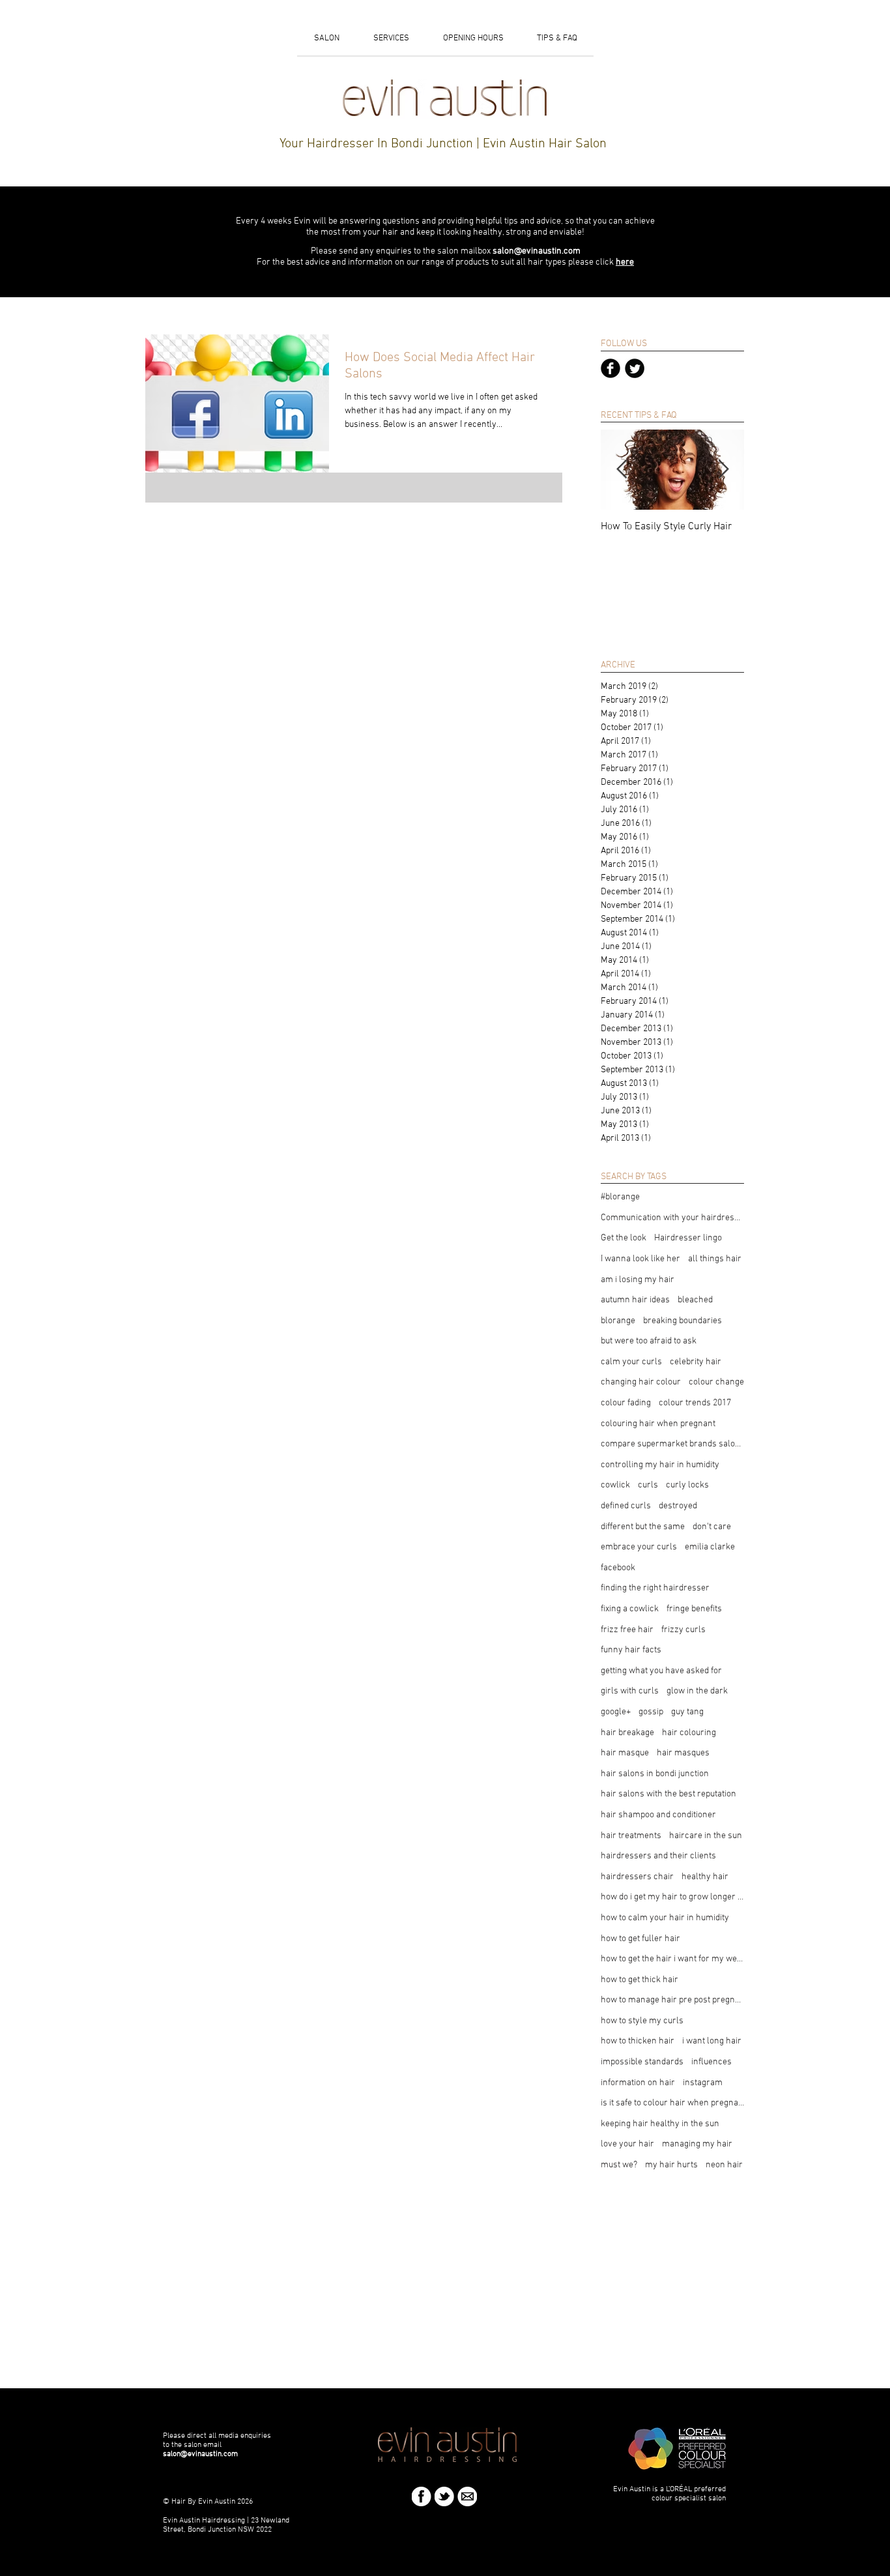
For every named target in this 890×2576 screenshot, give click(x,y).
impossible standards (642, 2062)
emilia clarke (710, 1547)
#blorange (620, 1197)
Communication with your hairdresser (672, 1218)
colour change (716, 1382)
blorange (618, 1321)
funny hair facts (631, 1650)
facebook (618, 1568)
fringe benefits (694, 1609)
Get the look (624, 1238)
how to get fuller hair (640, 1939)
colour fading (626, 1403)
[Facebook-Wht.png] (422, 2496)
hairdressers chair (637, 1877)
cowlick (615, 1485)
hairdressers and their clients (658, 1856)
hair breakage (627, 1733)
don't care (712, 1527)
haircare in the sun (706, 1836)
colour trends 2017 (695, 1403)
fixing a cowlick (630, 1609)
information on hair (638, 2083)
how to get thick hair (639, 1980)
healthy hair (705, 1877)
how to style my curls (642, 2021)
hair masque (625, 1753)
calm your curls (631, 1362)
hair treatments (631, 1836)
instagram (703, 2083)
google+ (616, 1712)
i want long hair (712, 2041)
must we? (619, 2165)
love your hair (627, 2144)
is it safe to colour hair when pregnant (672, 2103)
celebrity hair (696, 1362)
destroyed (678, 1506)
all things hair (715, 1259)
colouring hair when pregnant (658, 1424)
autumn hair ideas (635, 1300)
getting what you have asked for (661, 1671)
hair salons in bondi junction (655, 1774)
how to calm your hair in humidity (665, 1918)
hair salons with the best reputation (668, 1794)
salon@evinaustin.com (537, 251)
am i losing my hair (638, 1280)
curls (648, 1485)
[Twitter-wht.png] (444, 2496)
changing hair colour (641, 1382)
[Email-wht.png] (467, 2496)
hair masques (683, 1753)
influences (711, 2062)
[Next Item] (723, 470)
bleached (695, 1300)
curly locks (687, 1485)
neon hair (724, 2165)
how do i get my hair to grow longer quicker (672, 1897)
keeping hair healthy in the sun (660, 2124)
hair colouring (689, 1733)
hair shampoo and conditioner (658, 1815)
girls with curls (630, 1691)
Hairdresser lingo (688, 1238)
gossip (651, 1712)
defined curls (626, 1506)
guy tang (687, 1712)
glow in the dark (697, 1691)
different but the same (643, 1527)
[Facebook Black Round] (610, 368)
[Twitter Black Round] (635, 368)
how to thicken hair (638, 2041)
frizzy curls (683, 1630)
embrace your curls (639, 1547)
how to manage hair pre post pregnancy (672, 2000)
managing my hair (697, 2144)
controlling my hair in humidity (660, 1465)
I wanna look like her (640, 1259)
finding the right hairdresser (655, 1588)
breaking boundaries (682, 1321)
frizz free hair (627, 1630)
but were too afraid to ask (649, 1341)
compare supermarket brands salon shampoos (672, 1444)
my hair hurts (671, 2165)
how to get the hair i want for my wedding (672, 1959)
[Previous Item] (622, 470)
